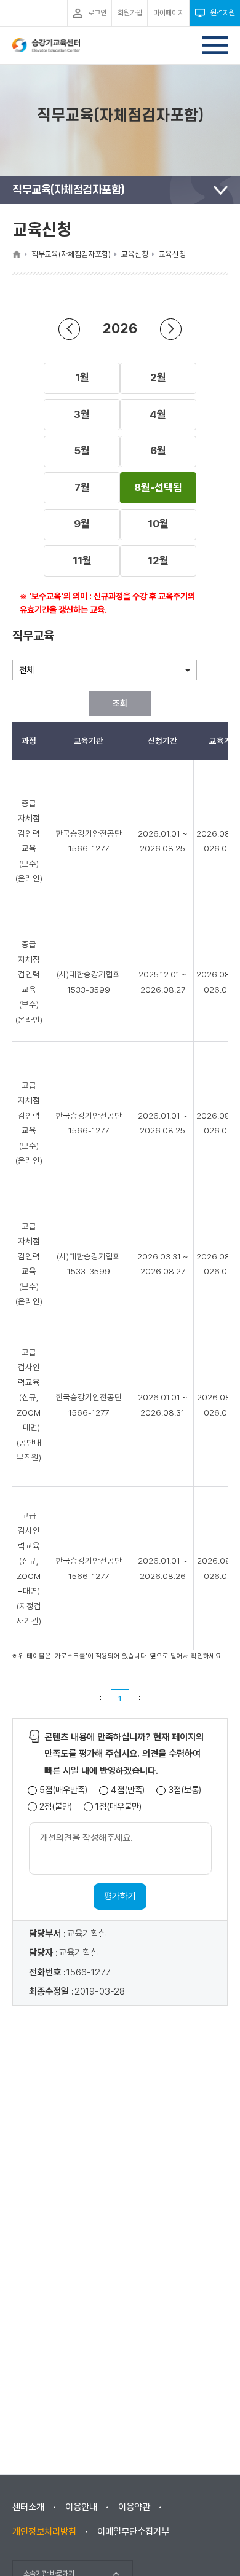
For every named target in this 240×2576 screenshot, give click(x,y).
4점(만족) (128, 1790)
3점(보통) (185, 1790)
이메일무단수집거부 (133, 2532)
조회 (120, 703)
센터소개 (28, 2507)
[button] (82, 378)
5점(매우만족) (63, 1790)
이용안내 (81, 2507)
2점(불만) (56, 1807)
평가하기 (120, 1896)
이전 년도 (69, 329)
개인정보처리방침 (44, 2532)
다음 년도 (171, 329)
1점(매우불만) (118, 1807)
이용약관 (134, 2507)
